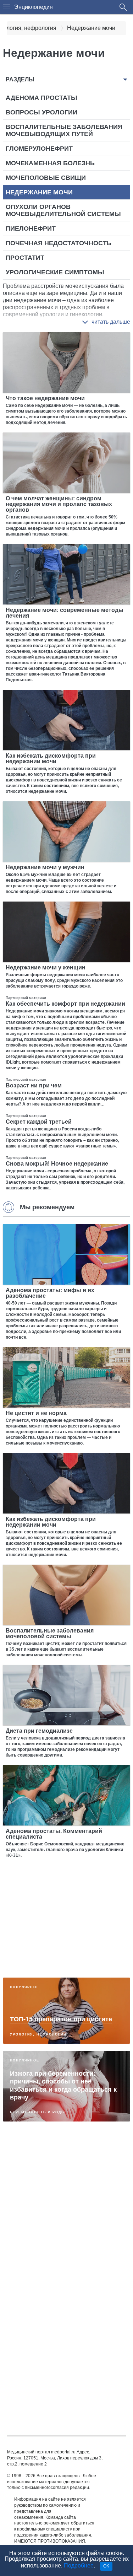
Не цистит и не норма (36, 1413)
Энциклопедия (34, 7)
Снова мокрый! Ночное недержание (57, 1164)
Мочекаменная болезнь (50, 163)
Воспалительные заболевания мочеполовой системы (50, 1633)
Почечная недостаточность (59, 243)
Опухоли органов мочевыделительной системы (63, 210)
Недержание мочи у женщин (46, 967)
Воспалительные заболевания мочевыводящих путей (64, 130)
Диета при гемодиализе (39, 1731)
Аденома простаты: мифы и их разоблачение (50, 1293)
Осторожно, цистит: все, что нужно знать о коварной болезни (66, 2313)
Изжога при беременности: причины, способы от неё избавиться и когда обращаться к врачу (63, 2085)
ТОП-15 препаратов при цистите (61, 2019)
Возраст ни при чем (34, 1085)
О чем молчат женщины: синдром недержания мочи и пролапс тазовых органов (59, 504)
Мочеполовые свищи (46, 178)
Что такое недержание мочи (45, 398)
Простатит (25, 258)
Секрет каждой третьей (39, 1122)
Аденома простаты (41, 98)
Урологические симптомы (55, 272)
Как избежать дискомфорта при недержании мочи (51, 759)
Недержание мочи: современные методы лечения (65, 613)
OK (106, 2566)
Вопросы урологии (41, 112)
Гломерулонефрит (39, 149)
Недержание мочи (39, 192)
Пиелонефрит (31, 228)
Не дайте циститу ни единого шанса (56, 2386)
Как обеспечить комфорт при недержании (65, 1004)
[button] (106, 322)
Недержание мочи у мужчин (45, 867)
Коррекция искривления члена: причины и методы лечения (60, 2166)
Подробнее (79, 2566)
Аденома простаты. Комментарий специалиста (54, 1834)
